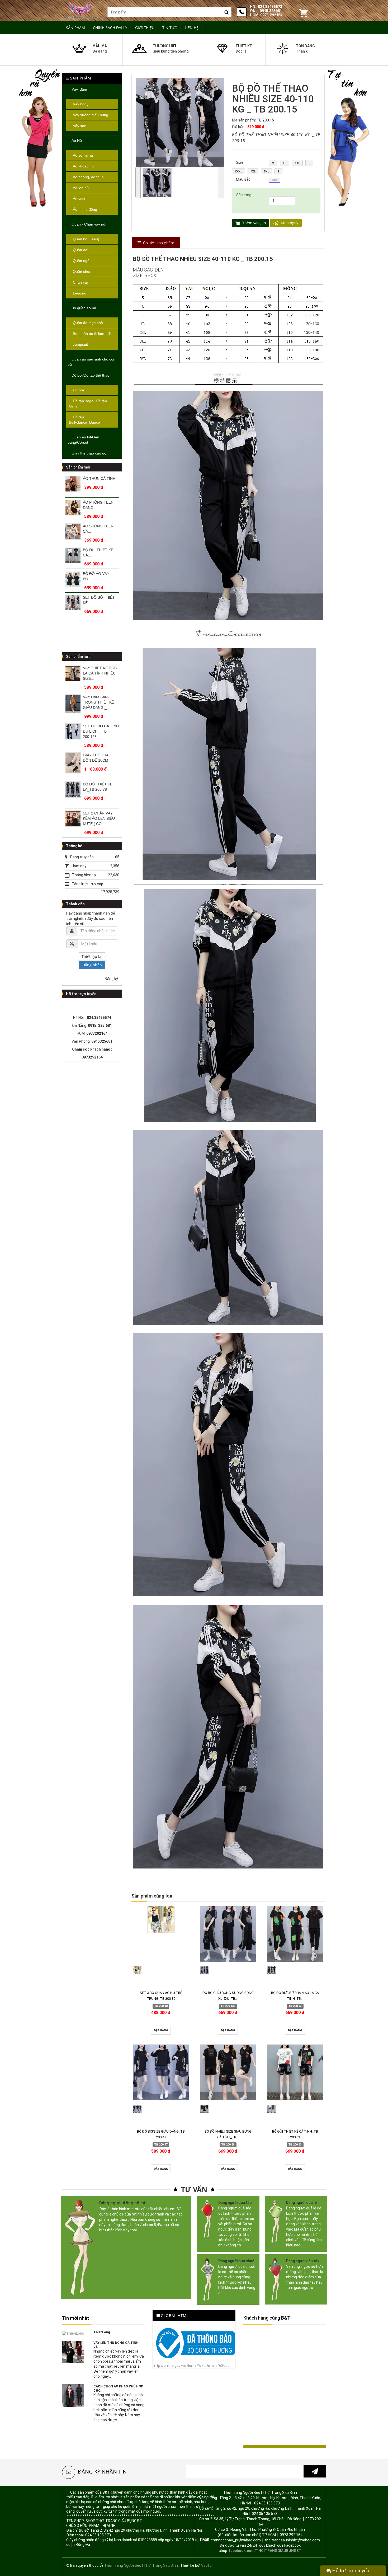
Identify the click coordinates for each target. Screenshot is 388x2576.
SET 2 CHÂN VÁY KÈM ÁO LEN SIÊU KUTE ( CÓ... (99, 818)
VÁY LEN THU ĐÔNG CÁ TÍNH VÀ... (116, 2345)
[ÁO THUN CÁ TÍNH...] (73, 484)
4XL (253, 172)
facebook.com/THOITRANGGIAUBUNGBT (265, 2551)
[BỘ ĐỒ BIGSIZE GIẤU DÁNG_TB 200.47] (161, 2073)
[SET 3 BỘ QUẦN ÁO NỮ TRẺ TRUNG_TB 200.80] (161, 1919)
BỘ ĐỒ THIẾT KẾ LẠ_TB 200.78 (98, 787)
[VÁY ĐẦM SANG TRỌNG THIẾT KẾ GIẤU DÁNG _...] (73, 704)
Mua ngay (289, 223)
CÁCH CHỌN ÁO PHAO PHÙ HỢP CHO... (118, 2388)
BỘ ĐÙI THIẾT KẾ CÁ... (98, 552)
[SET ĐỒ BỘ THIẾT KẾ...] (73, 603)
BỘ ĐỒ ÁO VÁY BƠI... (96, 576)
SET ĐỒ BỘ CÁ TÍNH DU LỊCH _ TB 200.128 (101, 731)
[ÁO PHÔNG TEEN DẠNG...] (73, 508)
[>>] (315, 2471)
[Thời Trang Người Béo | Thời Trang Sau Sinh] (81, 10)
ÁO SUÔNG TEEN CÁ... (98, 529)
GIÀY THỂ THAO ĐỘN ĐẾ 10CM (97, 758)
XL (284, 163)
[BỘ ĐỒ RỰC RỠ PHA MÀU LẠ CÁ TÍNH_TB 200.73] (295, 1934)
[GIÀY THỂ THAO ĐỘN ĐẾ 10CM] (73, 763)
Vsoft (206, 2565)
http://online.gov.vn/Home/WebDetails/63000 (191, 2366)
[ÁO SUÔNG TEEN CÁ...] (73, 531)
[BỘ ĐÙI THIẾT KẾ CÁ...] (73, 555)
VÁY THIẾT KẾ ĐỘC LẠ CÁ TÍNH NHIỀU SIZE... (100, 673)
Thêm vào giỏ (254, 223)
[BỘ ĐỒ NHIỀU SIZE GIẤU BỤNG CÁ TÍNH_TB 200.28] (228, 2073)
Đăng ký (111, 979)
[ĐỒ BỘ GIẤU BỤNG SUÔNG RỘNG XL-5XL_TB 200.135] (228, 1934)
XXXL (238, 172)
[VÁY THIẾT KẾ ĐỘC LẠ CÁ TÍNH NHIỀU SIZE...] (73, 673)
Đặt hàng (161, 2030)
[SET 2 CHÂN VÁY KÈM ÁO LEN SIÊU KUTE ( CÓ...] (73, 819)
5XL (266, 172)
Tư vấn (194, 2189)
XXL (297, 163)
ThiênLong (102, 2332)
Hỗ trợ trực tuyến (350, 2571)
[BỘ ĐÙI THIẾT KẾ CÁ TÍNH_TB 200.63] (295, 2073)
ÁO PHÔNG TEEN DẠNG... (98, 505)
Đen (275, 180)
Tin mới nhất (75, 2318)
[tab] (156, 243)
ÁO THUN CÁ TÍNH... (101, 479)
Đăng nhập (92, 965)
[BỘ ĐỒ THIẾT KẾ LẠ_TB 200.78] (73, 790)
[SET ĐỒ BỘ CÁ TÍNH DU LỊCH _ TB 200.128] (73, 731)
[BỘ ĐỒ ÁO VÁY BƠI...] (73, 579)
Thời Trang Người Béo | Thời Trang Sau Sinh (141, 2565)
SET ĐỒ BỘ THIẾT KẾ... (99, 600)
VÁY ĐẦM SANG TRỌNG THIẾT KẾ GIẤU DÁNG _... (98, 702)
